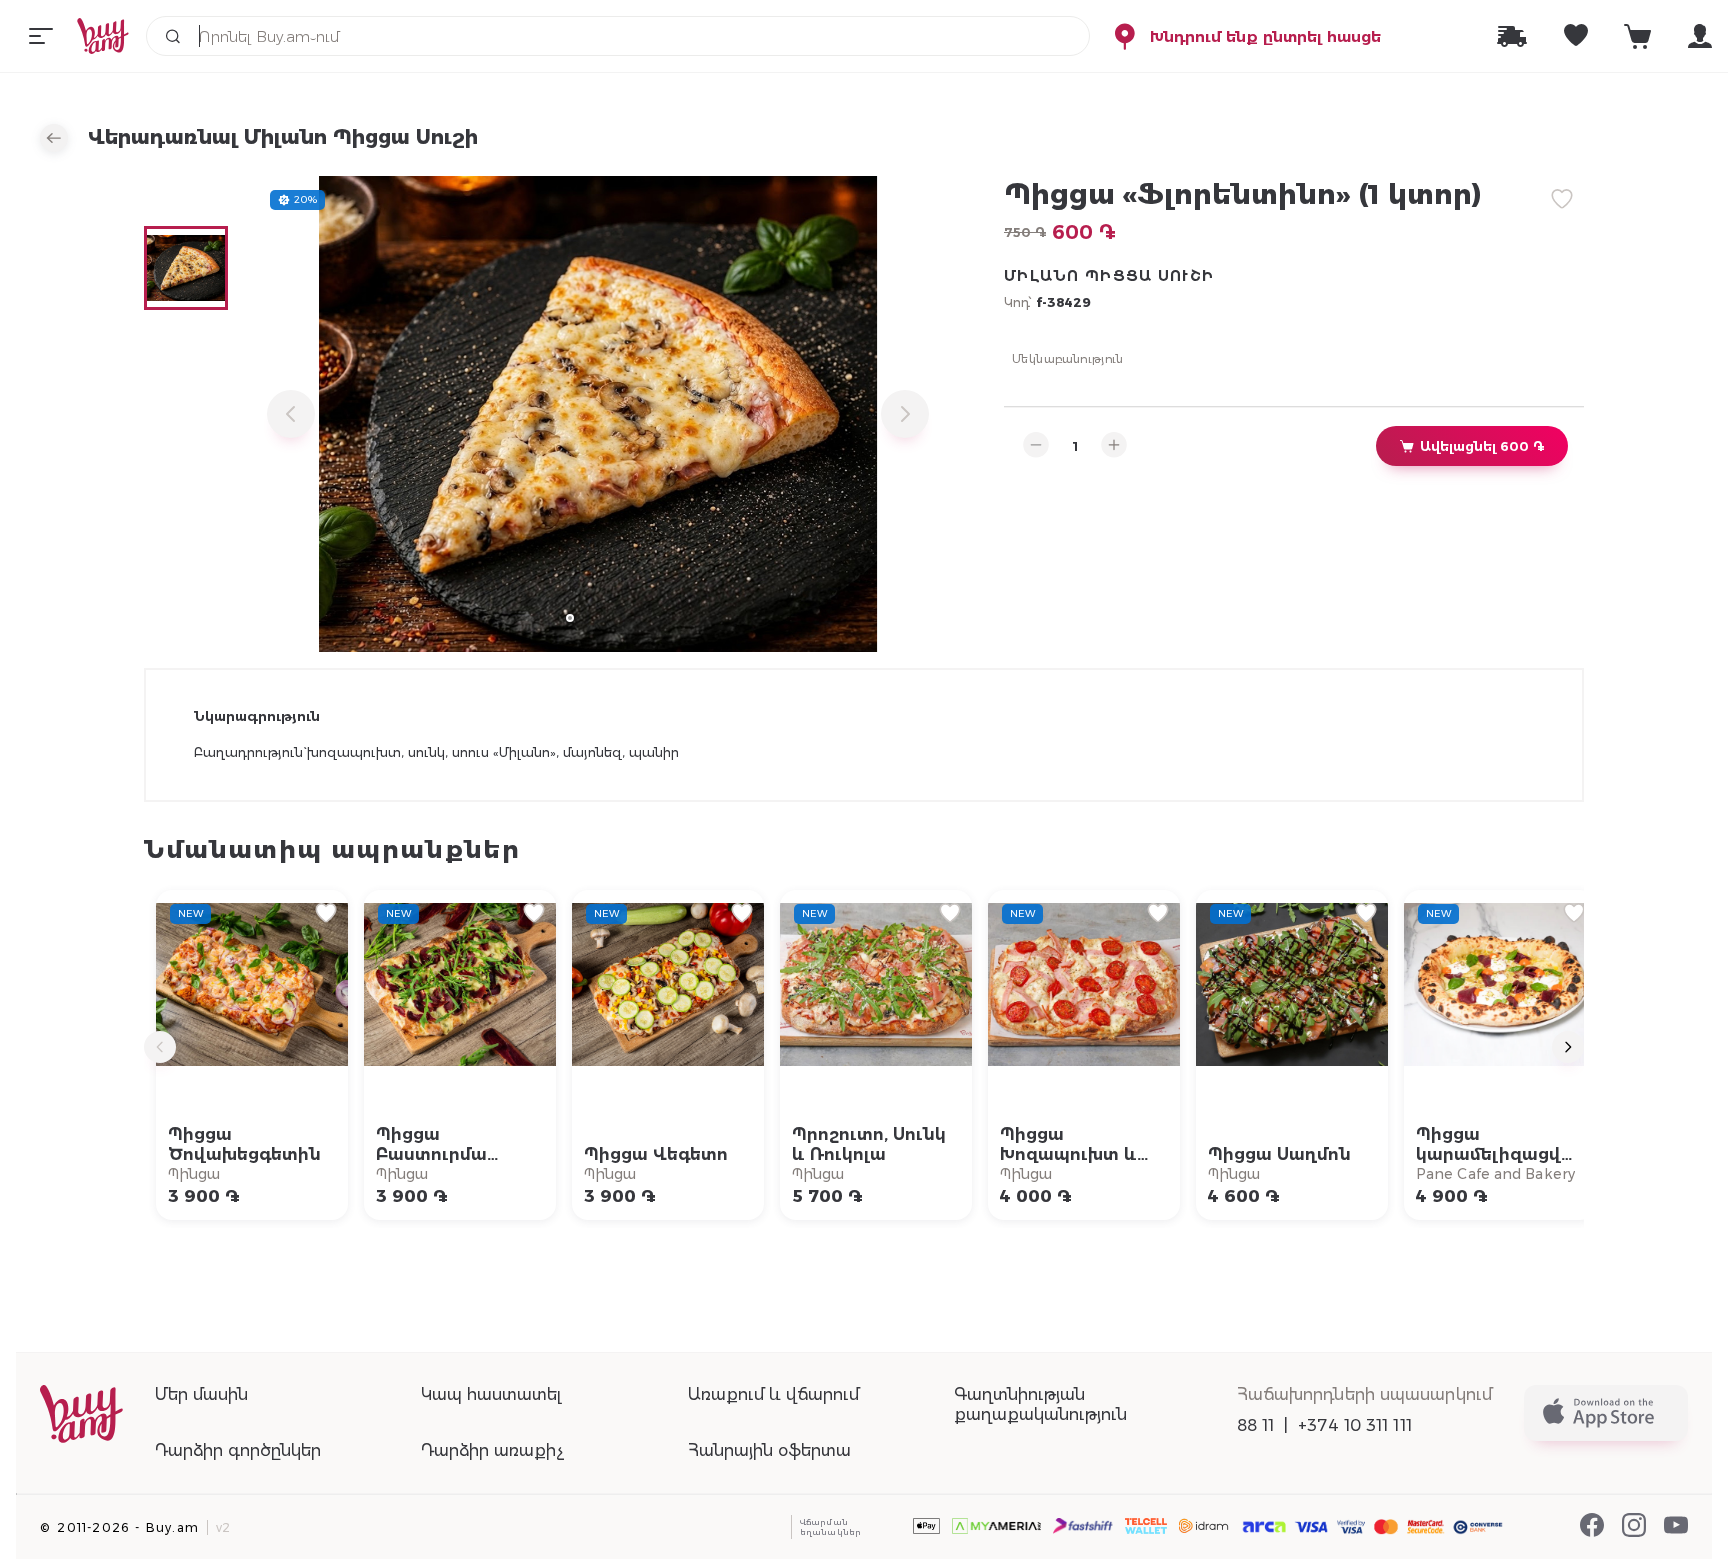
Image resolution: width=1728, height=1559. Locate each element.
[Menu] (41, 36)
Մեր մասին (201, 1394)
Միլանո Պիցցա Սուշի (1109, 276)
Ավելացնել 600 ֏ (1482, 446)
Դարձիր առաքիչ (492, 1450)
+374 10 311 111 (1355, 1425)
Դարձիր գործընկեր (238, 1450)
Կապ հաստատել (491, 1394)
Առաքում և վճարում (773, 1394)
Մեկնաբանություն (1068, 358)
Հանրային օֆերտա (769, 1450)
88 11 (1256, 1425)
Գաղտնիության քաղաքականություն (1040, 1404)
